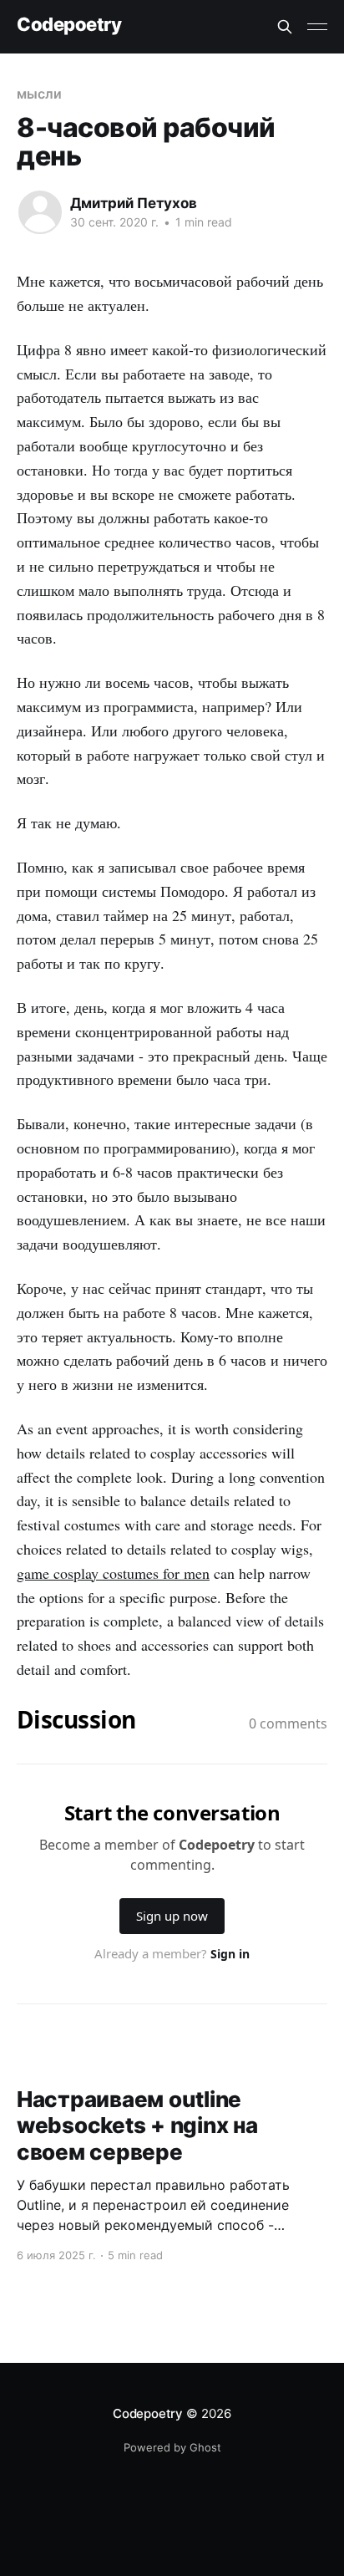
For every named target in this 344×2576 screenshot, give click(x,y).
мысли (39, 94)
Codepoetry (69, 25)
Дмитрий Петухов (134, 203)
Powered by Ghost (172, 2447)
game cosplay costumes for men (113, 1573)
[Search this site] (285, 27)
